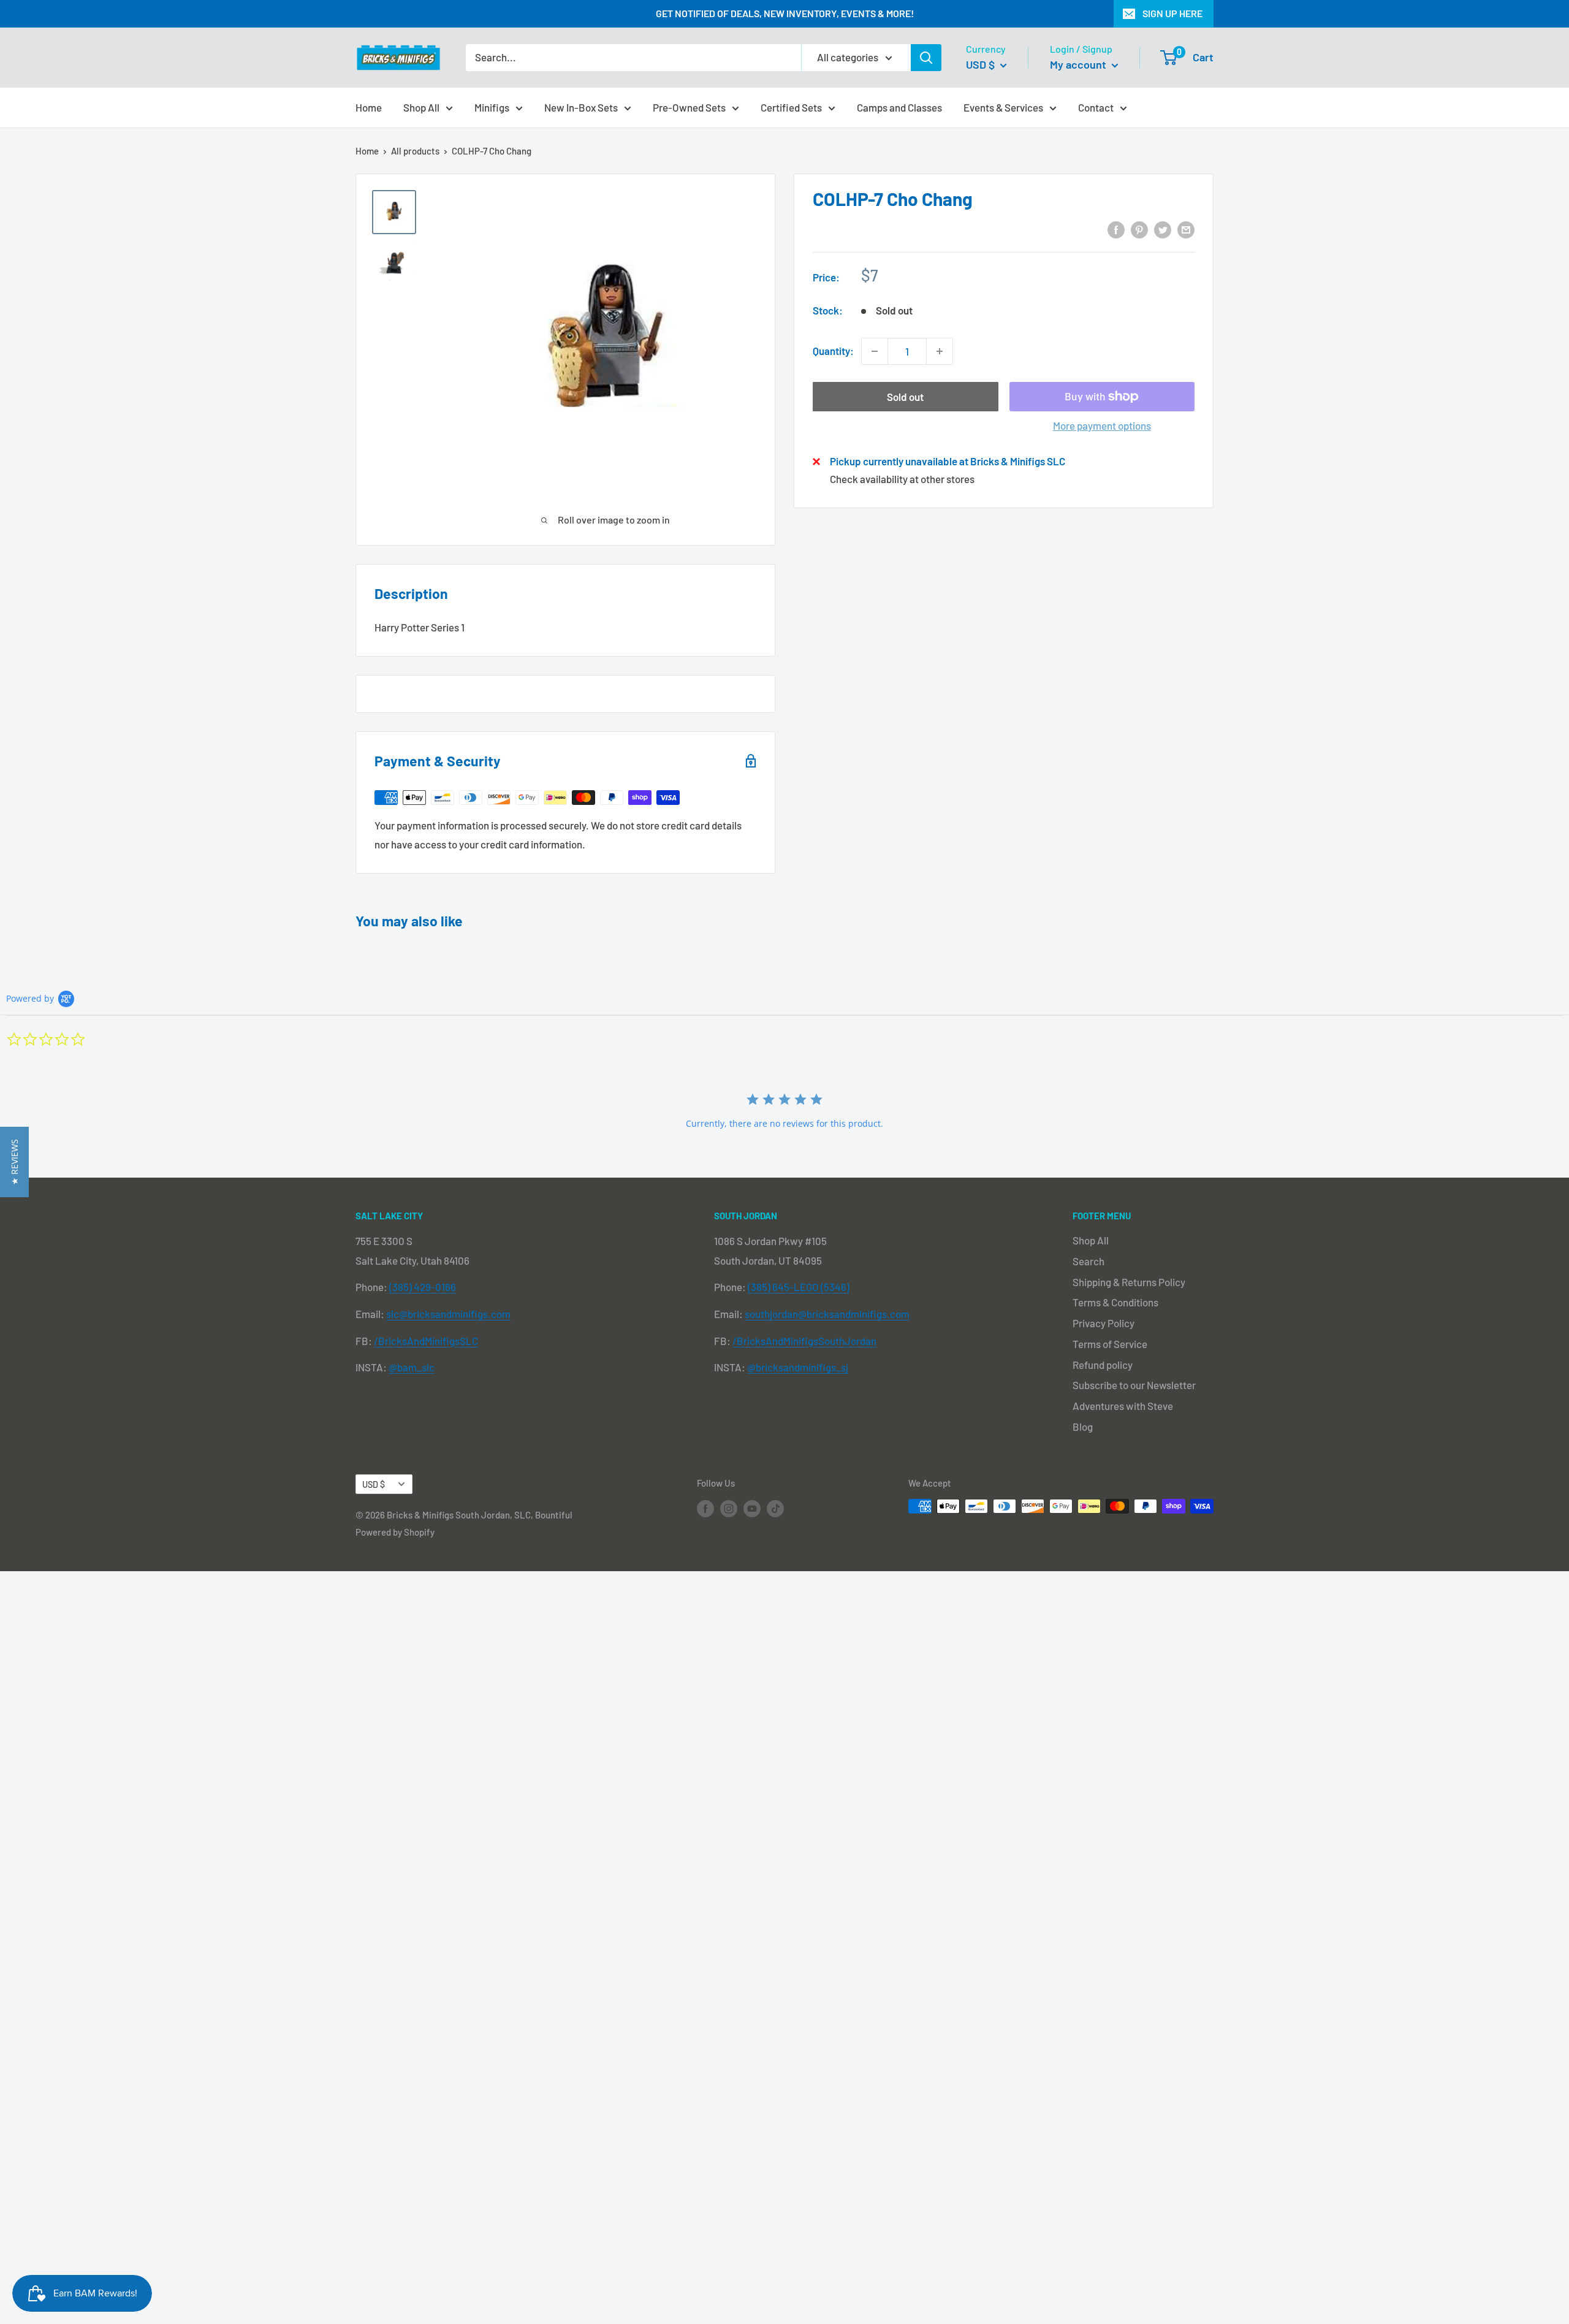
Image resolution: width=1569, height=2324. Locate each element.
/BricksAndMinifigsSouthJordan (804, 1341)
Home (369, 107)
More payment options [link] (1102, 425)
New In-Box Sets (581, 107)
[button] (14, 1162)
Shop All (421, 107)
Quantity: (833, 351)
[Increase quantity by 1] (940, 351)
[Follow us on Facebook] (705, 1508)
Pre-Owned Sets (689, 107)
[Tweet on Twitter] (1163, 229)
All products (415, 151)
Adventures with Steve (1123, 1406)
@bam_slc (412, 1367)
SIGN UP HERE (1172, 13)
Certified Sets (791, 107)
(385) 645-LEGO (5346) (799, 1287)
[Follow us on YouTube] (752, 1508)
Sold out (905, 397)
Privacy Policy (1104, 1323)
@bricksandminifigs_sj (798, 1367)
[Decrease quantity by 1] (875, 351)
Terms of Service (1110, 1344)
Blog (1083, 1427)
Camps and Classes (899, 107)
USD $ (374, 1484)
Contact (1096, 107)
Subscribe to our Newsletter (1134, 1385)
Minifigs (492, 107)
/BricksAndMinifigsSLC (426, 1341)
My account (1079, 64)
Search (1088, 1261)
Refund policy (1103, 1365)
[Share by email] (1186, 229)
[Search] (926, 58)
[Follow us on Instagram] (729, 1508)
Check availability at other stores (902, 479)
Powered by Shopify (395, 1532)
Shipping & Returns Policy (1129, 1282)
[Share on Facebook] (1116, 229)
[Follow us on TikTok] (775, 1508)
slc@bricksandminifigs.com (448, 1314)
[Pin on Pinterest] (1139, 229)
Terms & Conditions (1115, 1302)
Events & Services (1003, 107)
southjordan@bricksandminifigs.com (827, 1314)
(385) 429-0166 (423, 1287)
